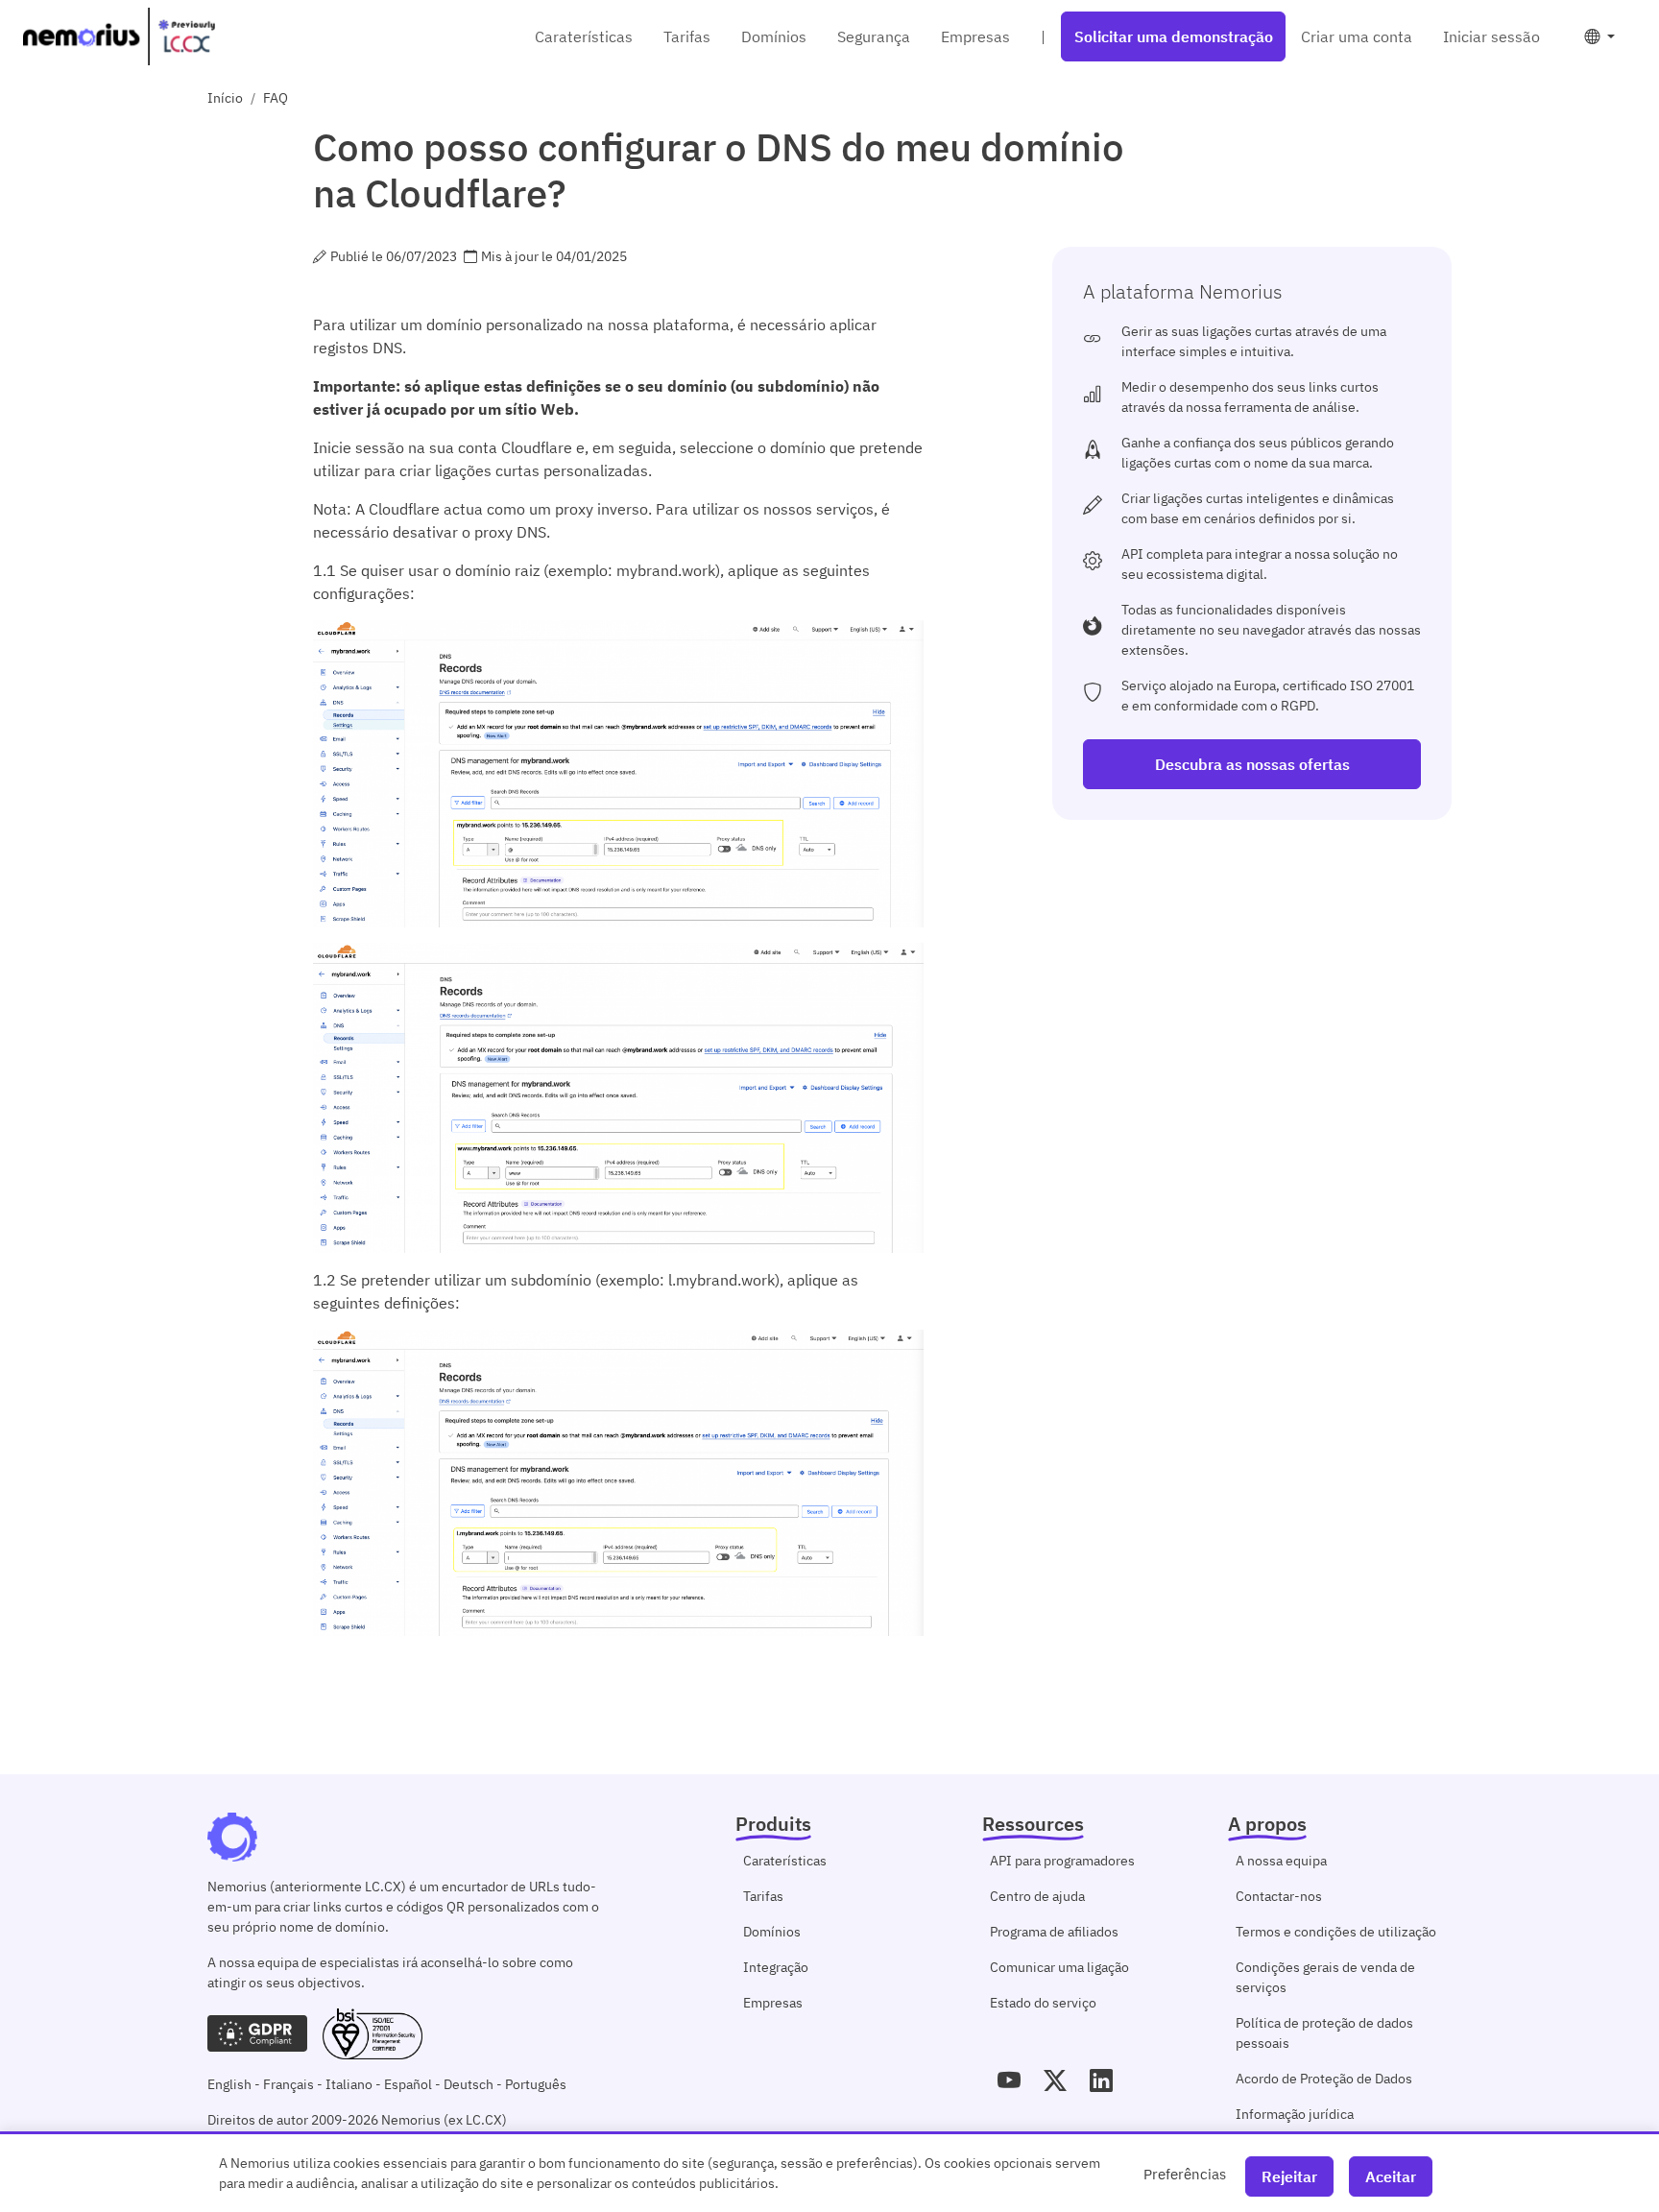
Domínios (774, 36)
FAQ (276, 98)
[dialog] (829, 2172)
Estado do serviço (1043, 2003)
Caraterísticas (584, 36)
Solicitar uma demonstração (1174, 36)
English (229, 2084)
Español (408, 2084)
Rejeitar (1289, 2176)
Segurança (874, 36)
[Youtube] (1009, 2080)
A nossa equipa (1281, 1861)
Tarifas (687, 36)
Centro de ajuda (1037, 1896)
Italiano (349, 2084)
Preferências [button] (1185, 2174)
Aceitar (1391, 2176)
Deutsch (469, 2084)
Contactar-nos (1279, 1896)
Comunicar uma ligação (1059, 1967)
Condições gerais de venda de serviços (1325, 1977)
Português (536, 2084)
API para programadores (1062, 1861)
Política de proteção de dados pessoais (1324, 2033)
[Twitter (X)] (1055, 2080)
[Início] (119, 36)
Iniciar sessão (1491, 36)
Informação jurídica (1295, 2114)
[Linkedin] (1101, 2080)
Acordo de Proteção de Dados (1324, 2079)
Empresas (975, 36)
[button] (1599, 36)
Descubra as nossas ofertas (1252, 764)
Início (225, 98)
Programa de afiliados (1054, 1932)
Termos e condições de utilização (1336, 1932)
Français (289, 2084)
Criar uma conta (1357, 36)
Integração (776, 1967)
